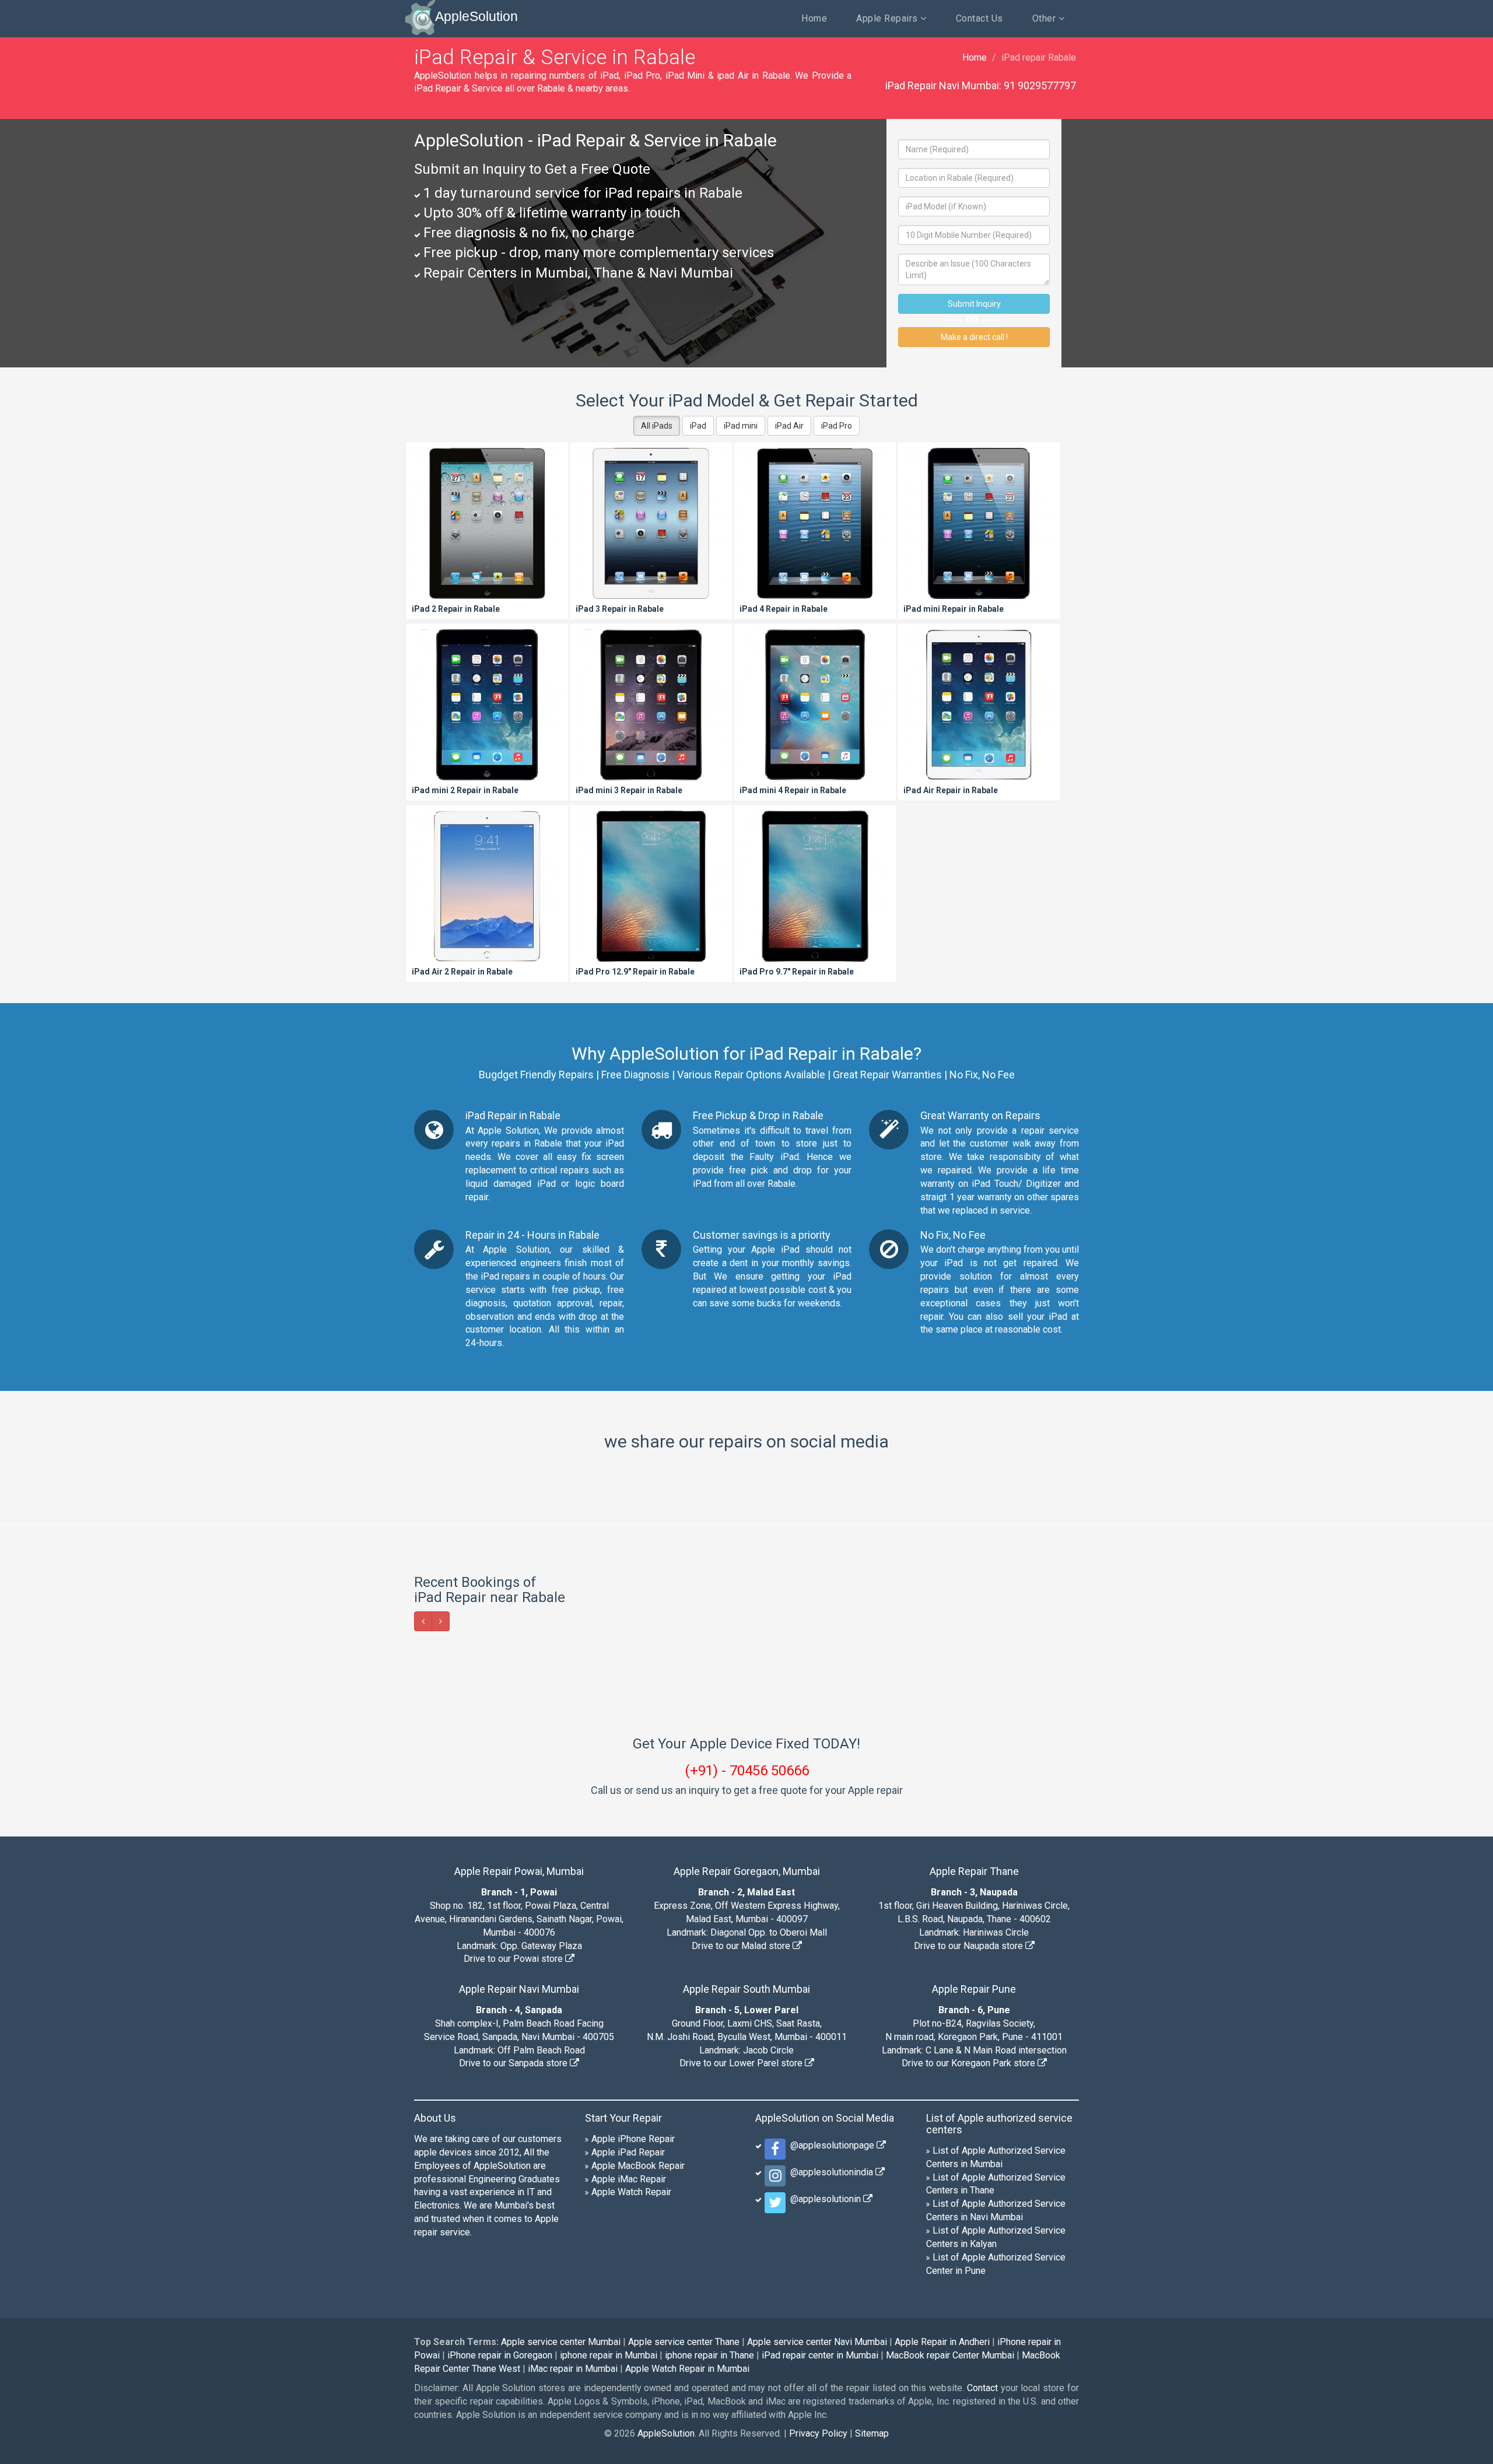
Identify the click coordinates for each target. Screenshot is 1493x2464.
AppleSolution (476, 16)
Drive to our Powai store (514, 1959)
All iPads (657, 426)
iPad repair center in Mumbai (820, 2355)
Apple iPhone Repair (633, 2139)
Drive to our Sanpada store (514, 2063)
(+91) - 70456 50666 (747, 1771)
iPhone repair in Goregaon (500, 2355)
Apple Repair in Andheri (942, 2342)
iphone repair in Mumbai (609, 2355)
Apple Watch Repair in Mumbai (687, 2369)
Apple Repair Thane (974, 1871)
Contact (982, 2388)
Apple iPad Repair (628, 2152)
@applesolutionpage (831, 2145)
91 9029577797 (1040, 85)
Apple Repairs (888, 18)
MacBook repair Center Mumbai (950, 2355)
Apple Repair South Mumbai (746, 1989)
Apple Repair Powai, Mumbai (519, 1871)
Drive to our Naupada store (970, 1946)
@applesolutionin (824, 2199)
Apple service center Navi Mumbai (817, 2342)
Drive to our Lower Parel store (742, 2063)
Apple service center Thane (684, 2342)
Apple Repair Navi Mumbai (519, 1989)
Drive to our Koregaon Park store (970, 2063)
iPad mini (741, 426)
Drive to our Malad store (742, 1946)
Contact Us (979, 18)
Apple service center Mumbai (561, 2342)
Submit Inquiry (974, 304)
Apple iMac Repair (629, 2179)
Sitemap (872, 2433)
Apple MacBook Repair (638, 2166)
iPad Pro (837, 426)
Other (1045, 18)
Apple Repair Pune (974, 1989)
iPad (698, 426)
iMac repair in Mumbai (573, 2369)
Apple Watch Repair (631, 2192)
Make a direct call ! (974, 337)
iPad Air (789, 426)
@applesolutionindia (830, 2172)
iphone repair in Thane (709, 2355)
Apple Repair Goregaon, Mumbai (747, 1871)
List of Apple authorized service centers (999, 2124)
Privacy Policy (818, 2433)
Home (814, 18)
